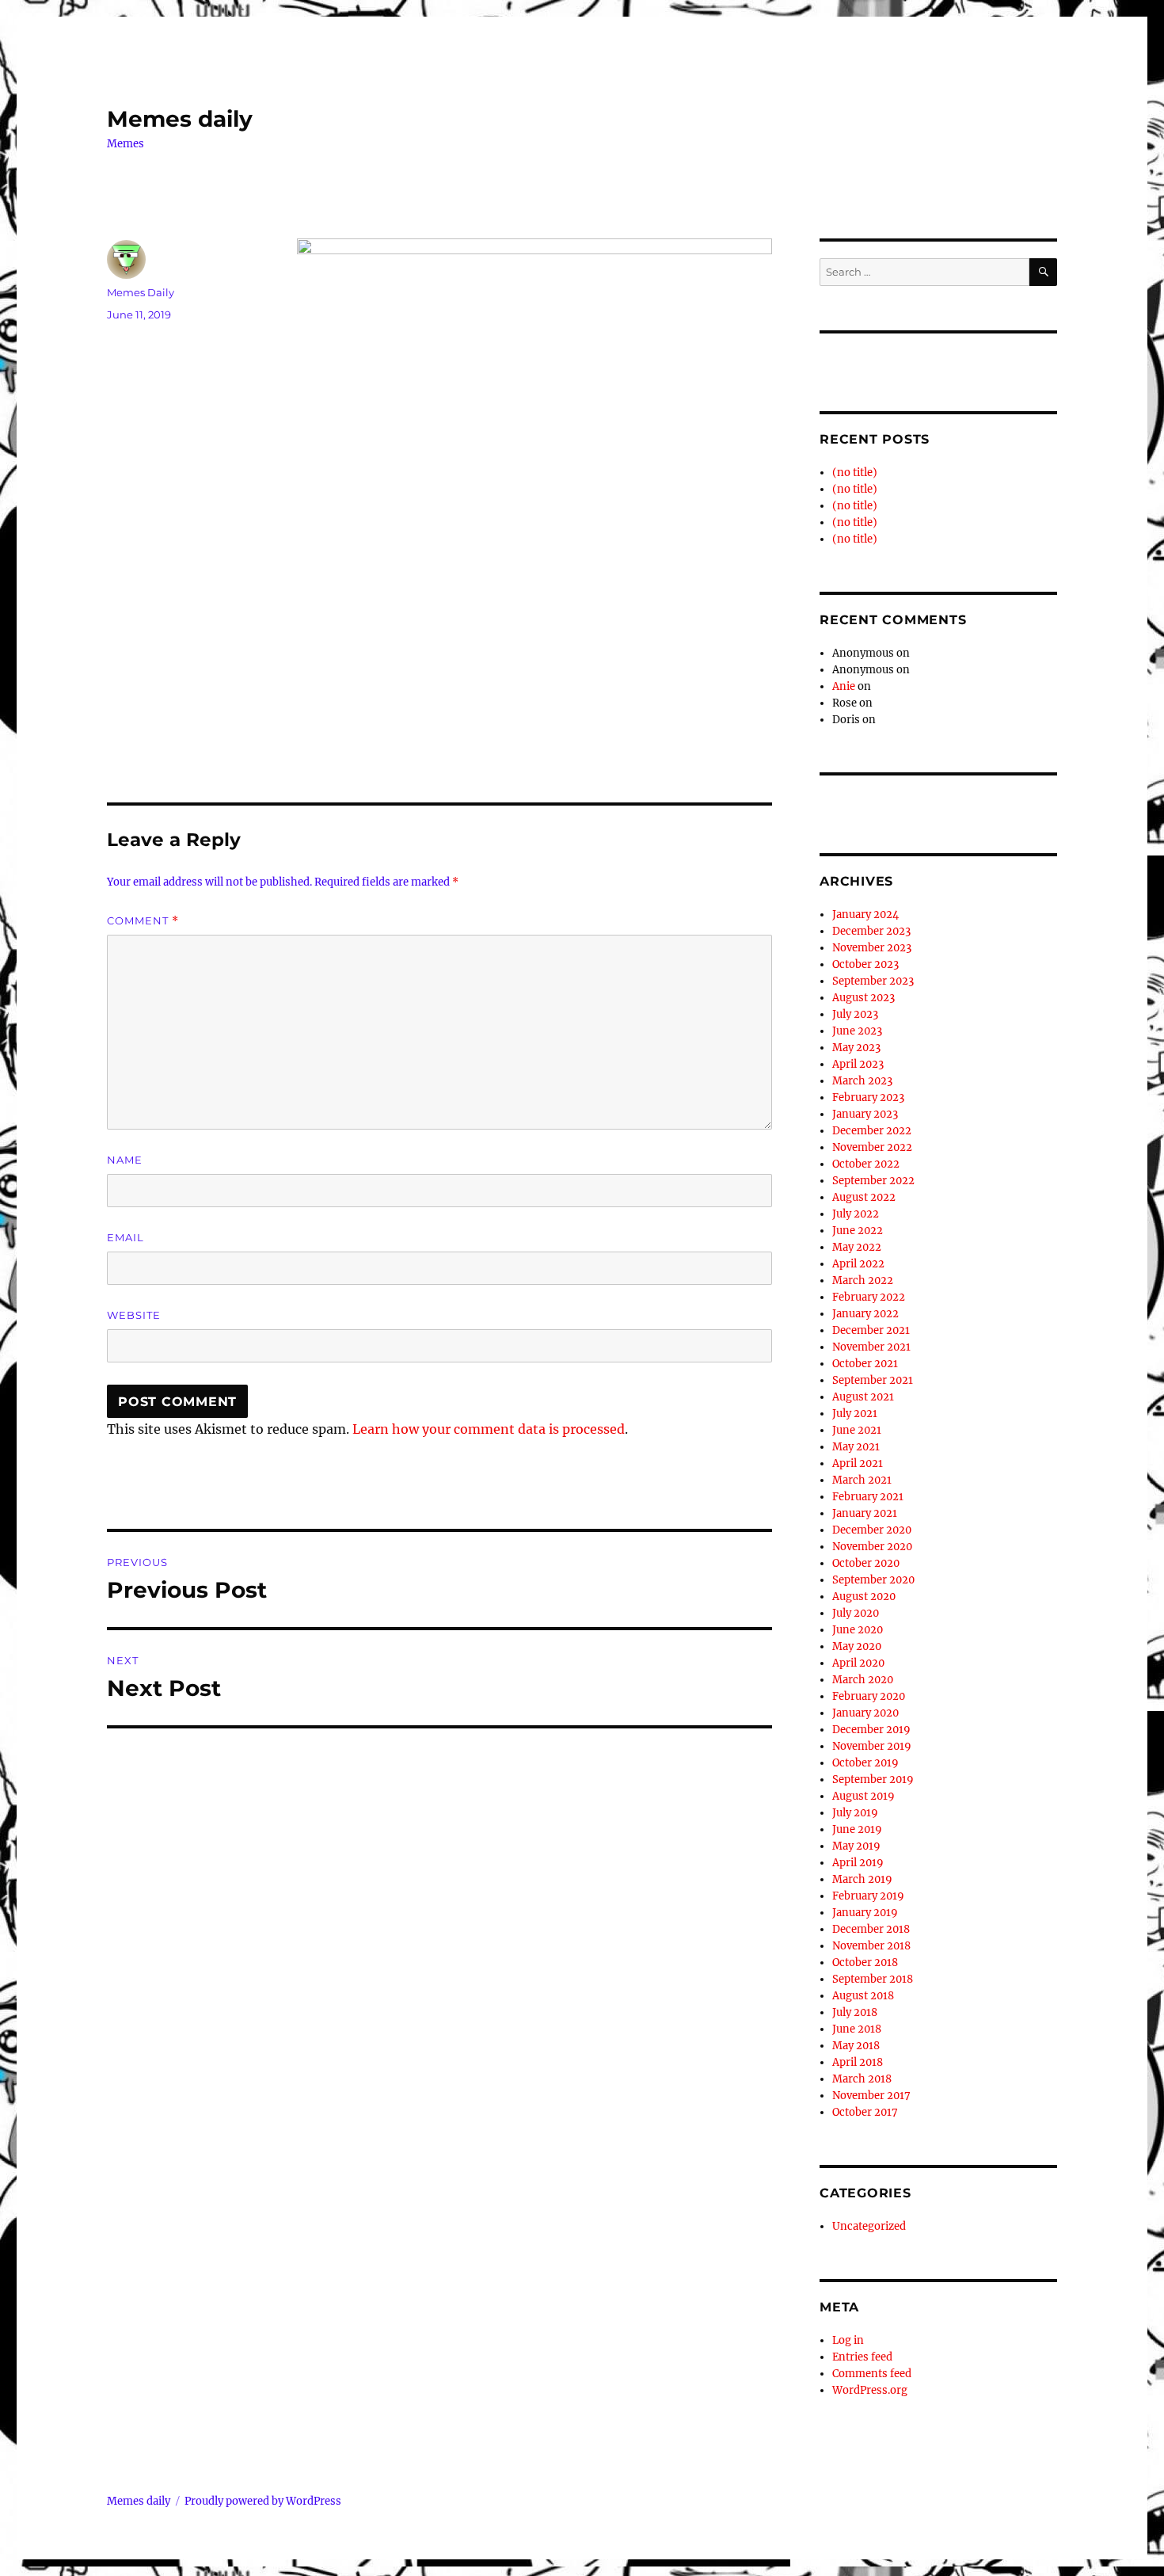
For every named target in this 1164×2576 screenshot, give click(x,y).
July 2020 (856, 1613)
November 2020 (872, 1547)
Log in (848, 2340)
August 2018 (863, 1996)
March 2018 (862, 2079)
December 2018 (871, 1929)
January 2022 (865, 1314)
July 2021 (855, 1414)
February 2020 (869, 1696)
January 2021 (865, 1513)
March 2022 (863, 1280)
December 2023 (871, 931)
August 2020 (864, 1597)
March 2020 (863, 1680)
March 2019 (862, 1879)
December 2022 (872, 1131)
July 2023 (855, 1014)
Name (125, 1160)
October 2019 (865, 1763)
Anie (844, 686)
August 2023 (863, 998)
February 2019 (868, 1896)
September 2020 (873, 1580)
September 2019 (873, 1780)
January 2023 (865, 1114)
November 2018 (871, 1946)
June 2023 (857, 1031)
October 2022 (866, 1164)
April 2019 (858, 1863)
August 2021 (863, 1397)
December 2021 (871, 1330)
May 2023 (856, 1048)
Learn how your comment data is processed (489, 1429)
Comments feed (872, 2374)
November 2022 (872, 1147)
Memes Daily (141, 292)
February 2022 (869, 1297)
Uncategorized (869, 2226)
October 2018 (865, 1962)
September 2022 (873, 1181)
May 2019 (856, 1846)
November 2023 (872, 948)
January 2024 (865, 915)
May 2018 (856, 2046)
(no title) (855, 473)
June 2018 (857, 2029)
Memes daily (180, 119)
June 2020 (858, 1630)
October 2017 (865, 2112)
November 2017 (871, 2096)
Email (126, 1237)
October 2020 (866, 1563)
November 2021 (871, 1347)
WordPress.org (870, 2390)
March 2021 (862, 1480)
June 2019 (857, 1829)
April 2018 (858, 2062)
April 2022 (858, 1264)
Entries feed (862, 2357)
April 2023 (858, 1064)
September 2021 (873, 1380)
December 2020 (872, 1530)
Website (134, 1315)
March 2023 (862, 1081)
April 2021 (858, 1463)
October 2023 (865, 964)
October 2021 (865, 1364)
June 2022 (858, 1231)
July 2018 (855, 2012)
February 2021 (868, 1497)
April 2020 (858, 1663)
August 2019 (863, 1796)
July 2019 (855, 1813)
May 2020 (857, 1646)
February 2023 (868, 1097)
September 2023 (873, 981)
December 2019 (871, 1730)
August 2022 (864, 1197)
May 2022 (857, 1247)
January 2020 (865, 1713)
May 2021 (856, 1447)
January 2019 (865, 1913)
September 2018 (873, 1979)
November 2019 (872, 1746)
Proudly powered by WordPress (263, 2501)
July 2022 (856, 1214)
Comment (143, 921)
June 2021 (857, 1430)
